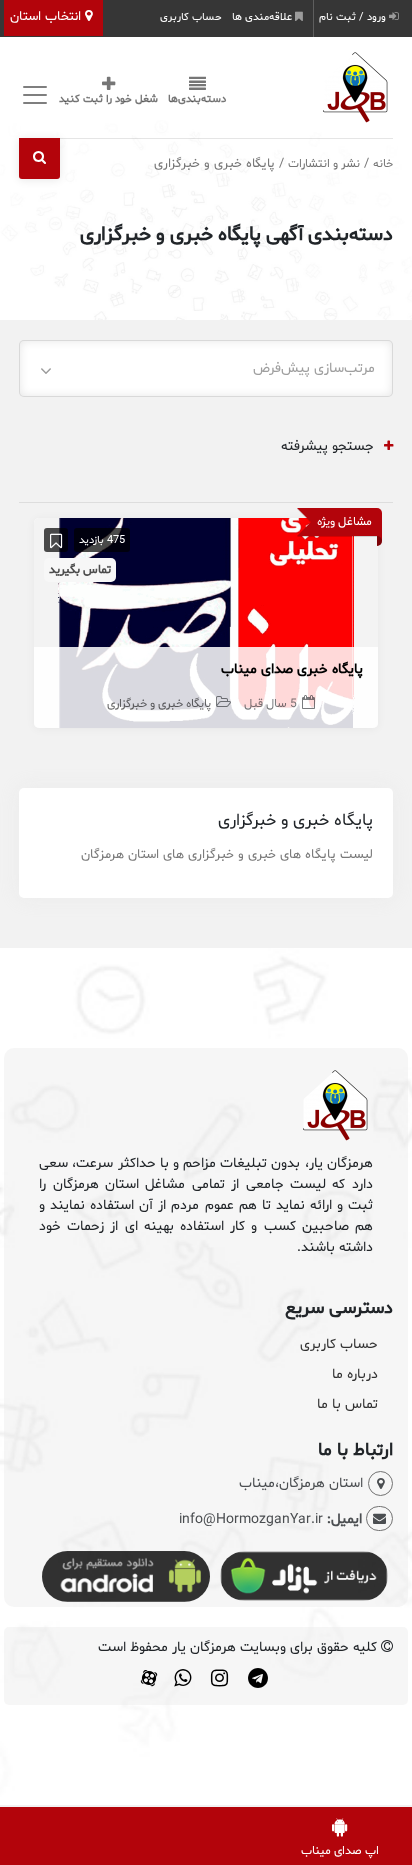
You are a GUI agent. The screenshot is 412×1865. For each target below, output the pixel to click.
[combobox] (206, 368)
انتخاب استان (47, 17)
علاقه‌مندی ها (263, 17)
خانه (383, 164)
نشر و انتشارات (324, 164)
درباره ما (355, 1374)
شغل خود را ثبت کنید (108, 99)
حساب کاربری (191, 17)
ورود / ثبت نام (354, 17)
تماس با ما (347, 1404)
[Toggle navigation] (31, 94)
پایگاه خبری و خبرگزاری (159, 704)
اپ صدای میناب (340, 1851)
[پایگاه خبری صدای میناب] (206, 622)
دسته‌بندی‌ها (197, 99)
